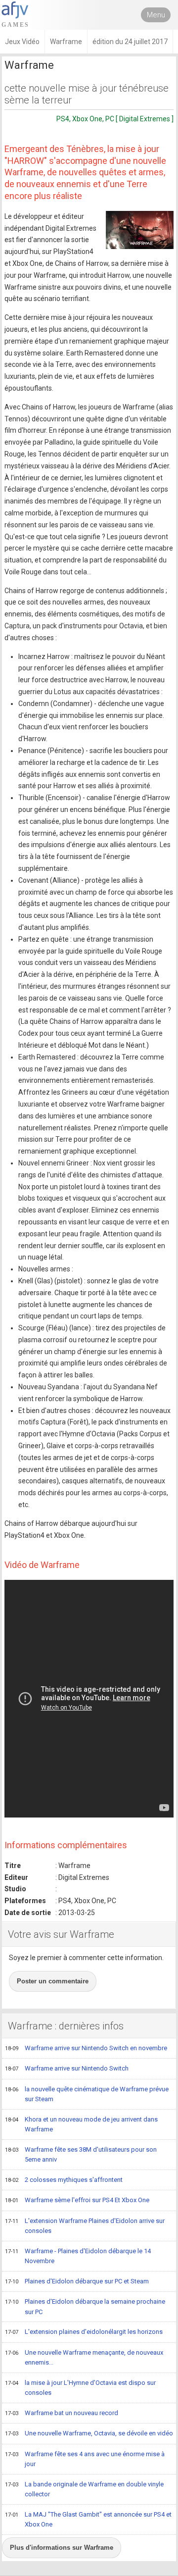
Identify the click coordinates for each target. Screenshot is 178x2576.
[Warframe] (140, 230)
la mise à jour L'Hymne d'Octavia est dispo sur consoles (80, 2388)
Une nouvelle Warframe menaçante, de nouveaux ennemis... (84, 2358)
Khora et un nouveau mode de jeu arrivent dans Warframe (81, 2124)
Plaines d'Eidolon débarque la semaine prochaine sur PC (85, 2307)
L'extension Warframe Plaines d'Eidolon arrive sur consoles (85, 2226)
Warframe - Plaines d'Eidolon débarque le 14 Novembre (78, 2256)
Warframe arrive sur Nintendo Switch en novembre (86, 2048)
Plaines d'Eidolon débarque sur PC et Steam (77, 2281)
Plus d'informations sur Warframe (62, 2548)
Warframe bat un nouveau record (62, 2413)
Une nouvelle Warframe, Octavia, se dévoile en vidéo (89, 2433)
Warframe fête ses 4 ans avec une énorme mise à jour (85, 2459)
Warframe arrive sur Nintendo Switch (67, 2068)
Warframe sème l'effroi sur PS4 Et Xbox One (77, 2200)
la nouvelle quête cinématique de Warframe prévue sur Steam (87, 2094)
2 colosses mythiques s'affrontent (64, 2180)
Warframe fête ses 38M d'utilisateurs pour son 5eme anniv (81, 2155)
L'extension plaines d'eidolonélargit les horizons (84, 2332)
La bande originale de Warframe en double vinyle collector (84, 2489)
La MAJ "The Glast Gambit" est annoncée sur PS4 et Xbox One (88, 2520)
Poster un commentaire (53, 1981)
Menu (156, 15)
